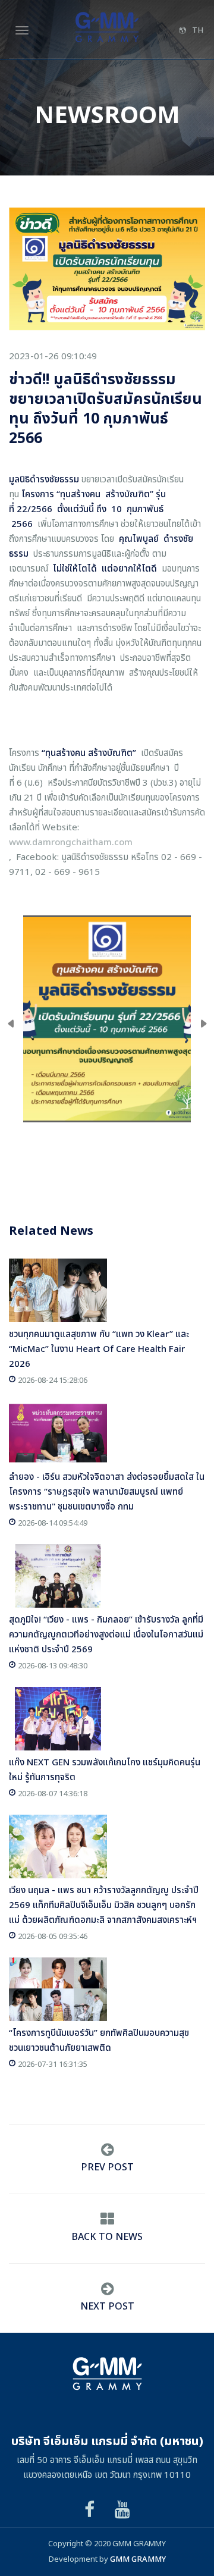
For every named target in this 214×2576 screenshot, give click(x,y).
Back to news (107, 2237)
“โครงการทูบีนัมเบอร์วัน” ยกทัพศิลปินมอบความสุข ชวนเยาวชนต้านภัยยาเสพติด (99, 2041)
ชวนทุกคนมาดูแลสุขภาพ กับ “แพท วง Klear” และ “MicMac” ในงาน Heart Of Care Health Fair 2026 (99, 1349)
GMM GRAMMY (138, 2559)
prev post (107, 2167)
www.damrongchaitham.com (71, 843)
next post (107, 2307)
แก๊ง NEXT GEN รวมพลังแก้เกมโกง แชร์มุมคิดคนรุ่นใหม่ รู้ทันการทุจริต (105, 1770)
